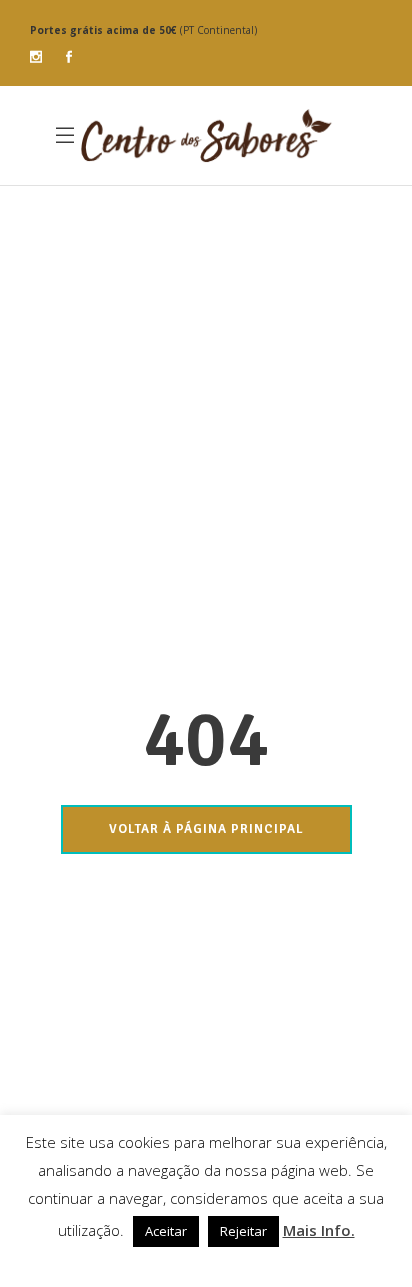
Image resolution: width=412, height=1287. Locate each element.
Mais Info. (319, 1230)
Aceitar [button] (166, 1231)
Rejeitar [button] (243, 1231)
